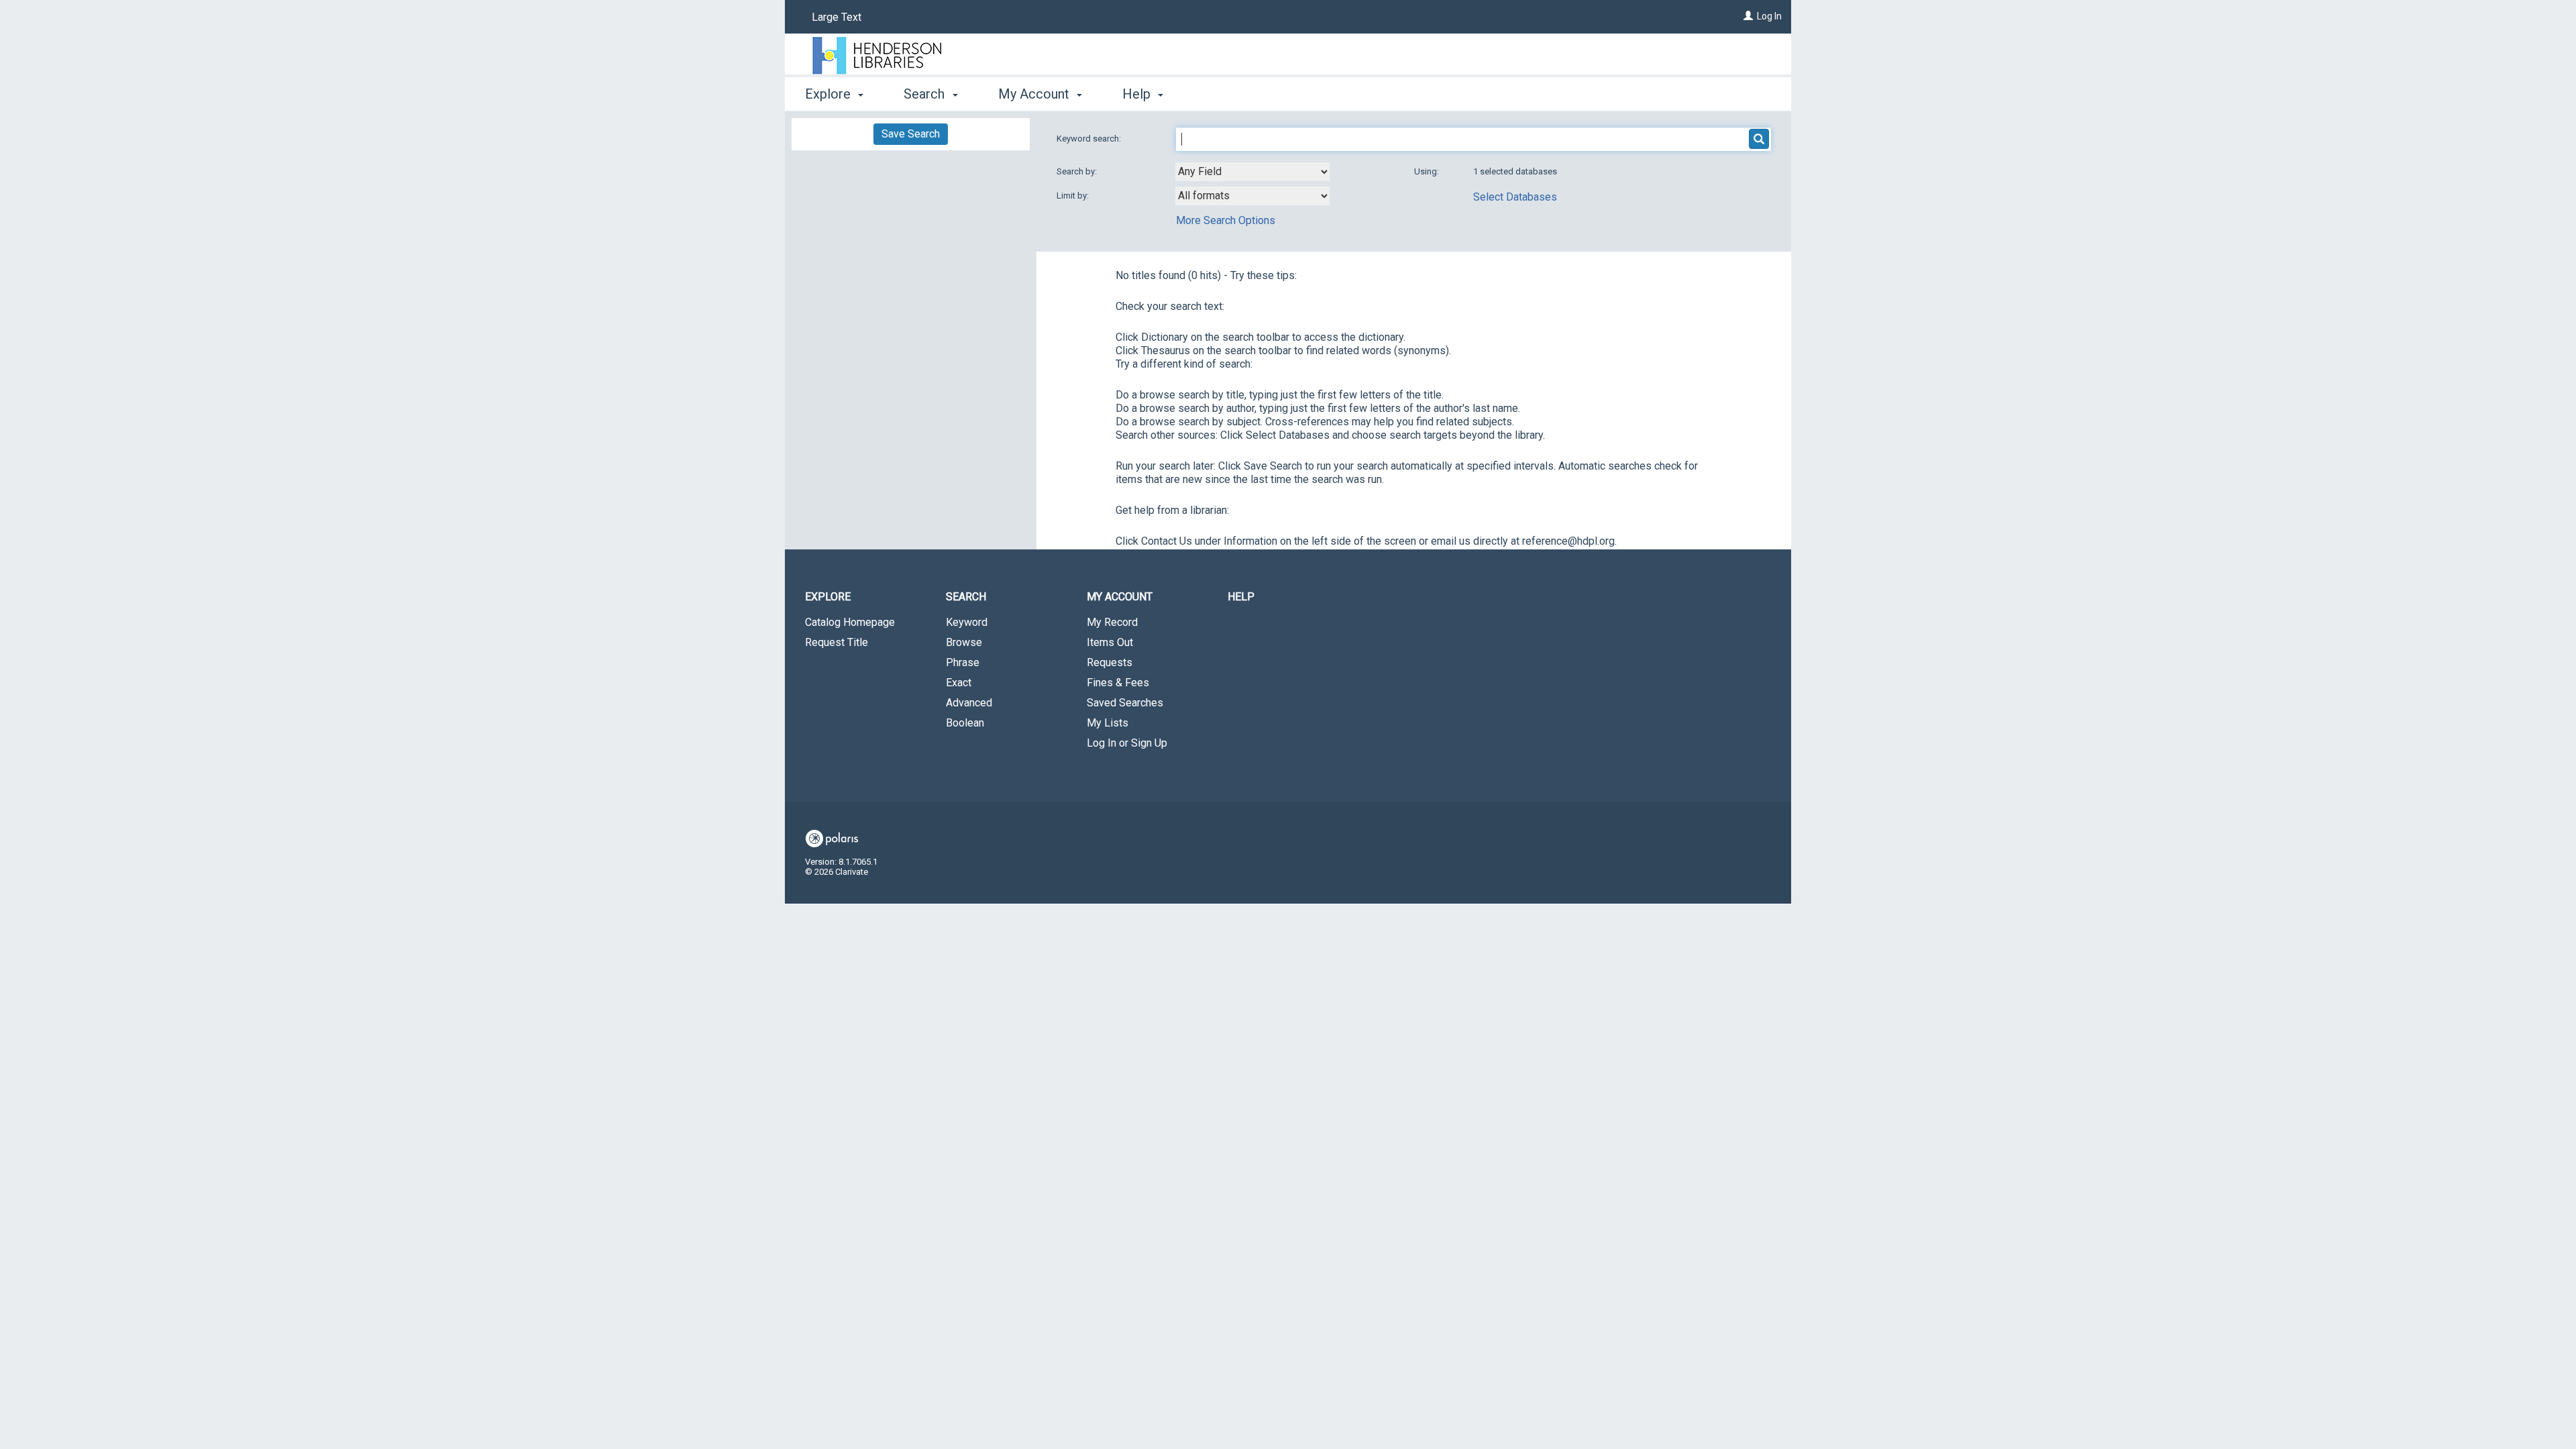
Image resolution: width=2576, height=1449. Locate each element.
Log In (1769, 16)
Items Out (1110, 642)
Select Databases (1515, 197)
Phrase (963, 662)
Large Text (837, 17)
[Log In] (1748, 16)
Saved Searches (1125, 703)
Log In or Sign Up (1127, 743)
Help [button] (1138, 94)
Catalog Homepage (850, 622)
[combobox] (1252, 172)
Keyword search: (1090, 139)
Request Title (837, 642)
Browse (964, 642)
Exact (959, 683)
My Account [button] (1035, 94)
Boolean (965, 723)
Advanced (969, 703)
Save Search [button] (911, 134)
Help (1241, 597)
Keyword (967, 622)
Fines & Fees (1118, 683)
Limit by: (1074, 196)
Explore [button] (829, 94)
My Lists (1108, 723)
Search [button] (926, 94)
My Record (1112, 622)
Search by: (1078, 171)
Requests (1110, 662)
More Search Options (1226, 220)
